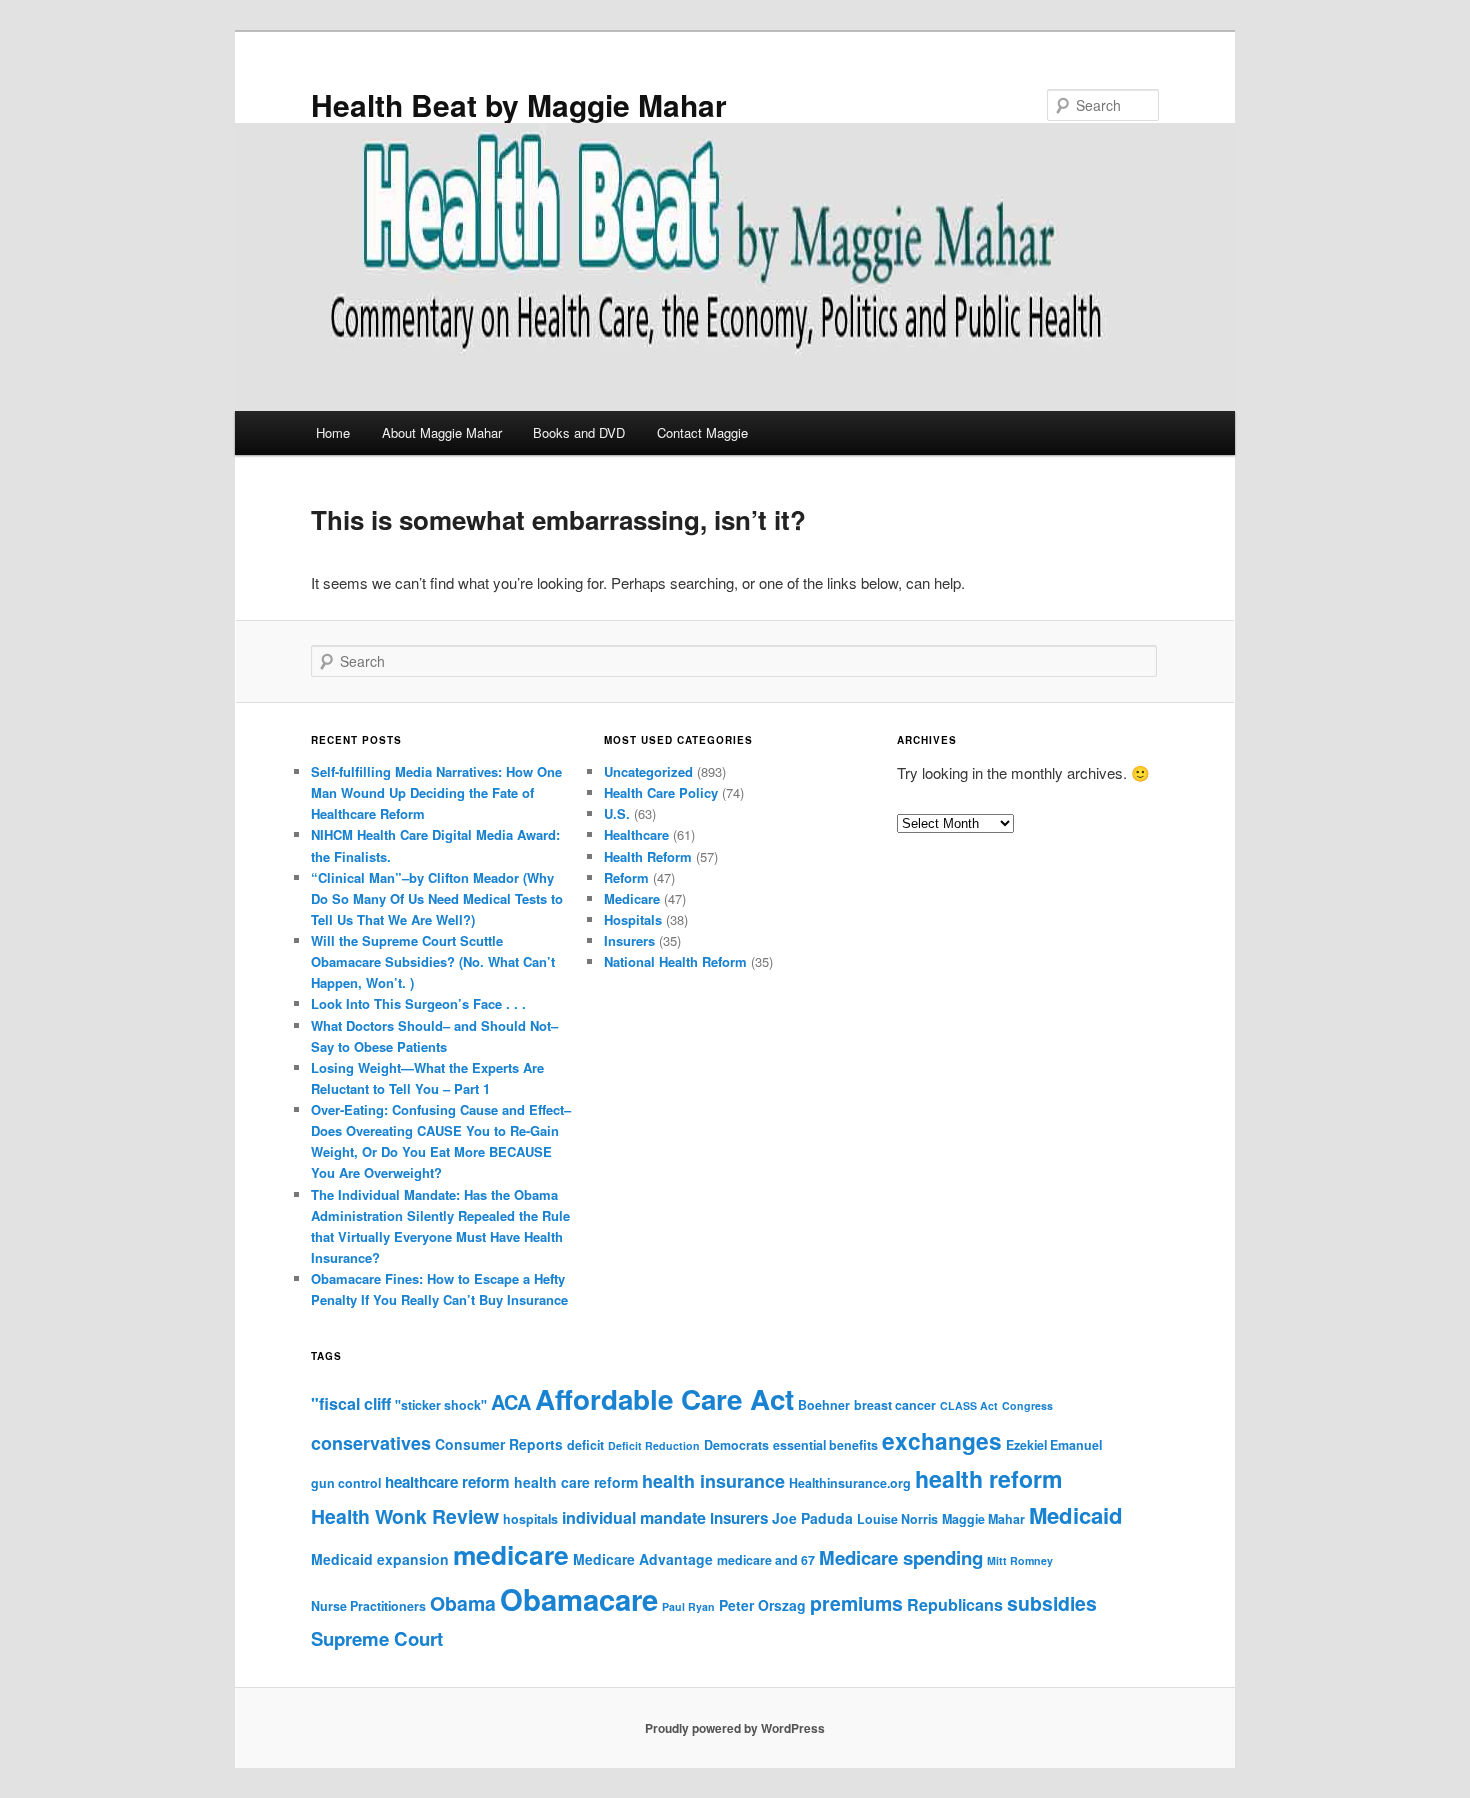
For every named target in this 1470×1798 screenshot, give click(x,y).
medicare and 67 (766, 1560)
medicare (511, 1554)
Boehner (824, 1405)
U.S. (617, 813)
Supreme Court (377, 1638)
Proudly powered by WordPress (735, 1728)
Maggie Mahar (983, 1519)
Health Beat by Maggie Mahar (519, 104)
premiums (856, 1603)
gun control (346, 1483)
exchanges (942, 1440)
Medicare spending (901, 1557)
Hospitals (633, 919)
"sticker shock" (441, 1405)
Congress (1027, 1405)
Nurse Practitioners (368, 1606)
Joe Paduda (812, 1518)
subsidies (1052, 1603)
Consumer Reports (499, 1444)
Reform (626, 877)
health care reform (576, 1482)
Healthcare (636, 834)
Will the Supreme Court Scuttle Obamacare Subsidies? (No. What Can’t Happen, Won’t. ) (433, 961)
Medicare (632, 898)
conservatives (371, 1443)
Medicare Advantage (643, 1559)
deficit (585, 1445)
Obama (463, 1603)
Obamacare (579, 1599)
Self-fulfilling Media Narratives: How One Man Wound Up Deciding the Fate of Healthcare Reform (436, 792)
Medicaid (1076, 1515)
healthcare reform (447, 1482)
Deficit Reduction (654, 1445)
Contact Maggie (702, 432)
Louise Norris (897, 1519)
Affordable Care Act (664, 1399)
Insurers (629, 940)
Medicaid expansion (380, 1559)
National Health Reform (675, 961)
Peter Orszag (762, 1605)
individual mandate (634, 1517)
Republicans (955, 1604)
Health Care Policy (661, 792)
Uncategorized (648, 771)
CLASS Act (969, 1405)
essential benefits (825, 1445)
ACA (511, 1401)
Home (333, 432)
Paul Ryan (688, 1606)
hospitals (530, 1519)
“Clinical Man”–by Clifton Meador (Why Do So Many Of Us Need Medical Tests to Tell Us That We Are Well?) (437, 898)
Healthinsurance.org (850, 1483)
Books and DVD (579, 432)
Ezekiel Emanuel (1054, 1445)
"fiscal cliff (351, 1403)
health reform (989, 1478)
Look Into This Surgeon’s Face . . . (418, 1003)
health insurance (713, 1481)
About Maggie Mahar (442, 432)
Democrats (736, 1445)
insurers (739, 1518)
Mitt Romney (1020, 1560)
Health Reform (648, 856)
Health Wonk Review (405, 1516)
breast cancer (895, 1405)
